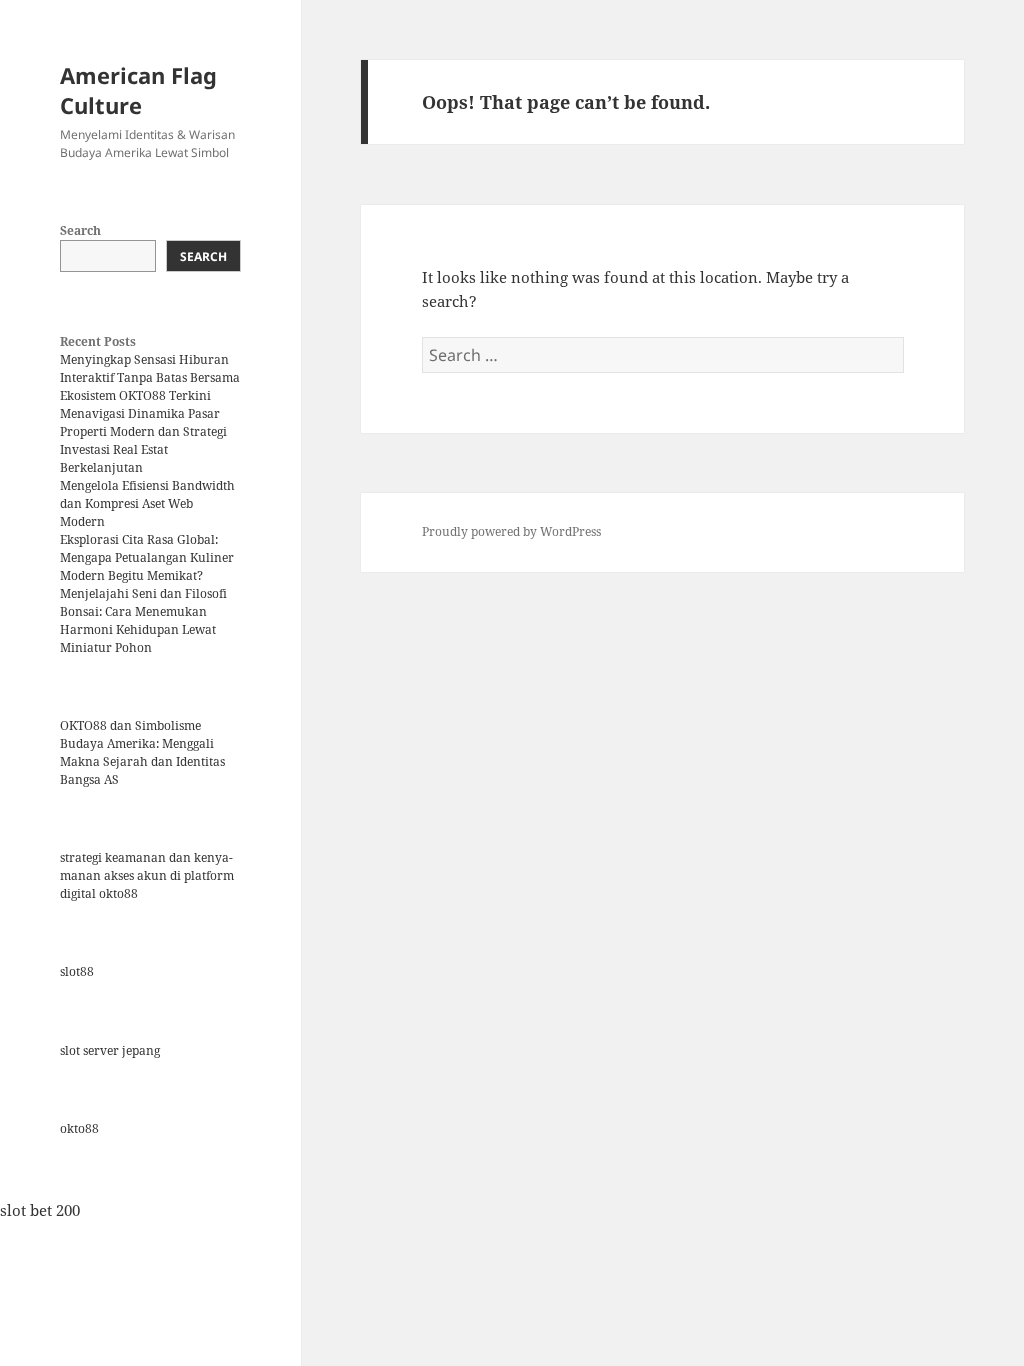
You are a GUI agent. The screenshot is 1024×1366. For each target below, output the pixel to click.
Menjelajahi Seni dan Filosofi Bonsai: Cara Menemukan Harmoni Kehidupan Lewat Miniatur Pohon (143, 620)
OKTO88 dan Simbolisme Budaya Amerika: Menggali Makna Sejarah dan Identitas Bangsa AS (142, 752)
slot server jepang (110, 1050)
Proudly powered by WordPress (511, 531)
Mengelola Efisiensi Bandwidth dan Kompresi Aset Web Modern (147, 503)
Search (80, 230)
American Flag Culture (138, 90)
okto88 (79, 1128)
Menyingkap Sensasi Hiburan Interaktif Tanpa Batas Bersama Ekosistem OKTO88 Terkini (150, 377)
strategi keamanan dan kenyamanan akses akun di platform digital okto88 (147, 875)
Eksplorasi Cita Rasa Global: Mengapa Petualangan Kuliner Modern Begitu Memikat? (147, 557)
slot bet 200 (40, 1210)
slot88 (77, 971)
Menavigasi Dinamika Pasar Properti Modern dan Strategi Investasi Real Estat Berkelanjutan (143, 440)
